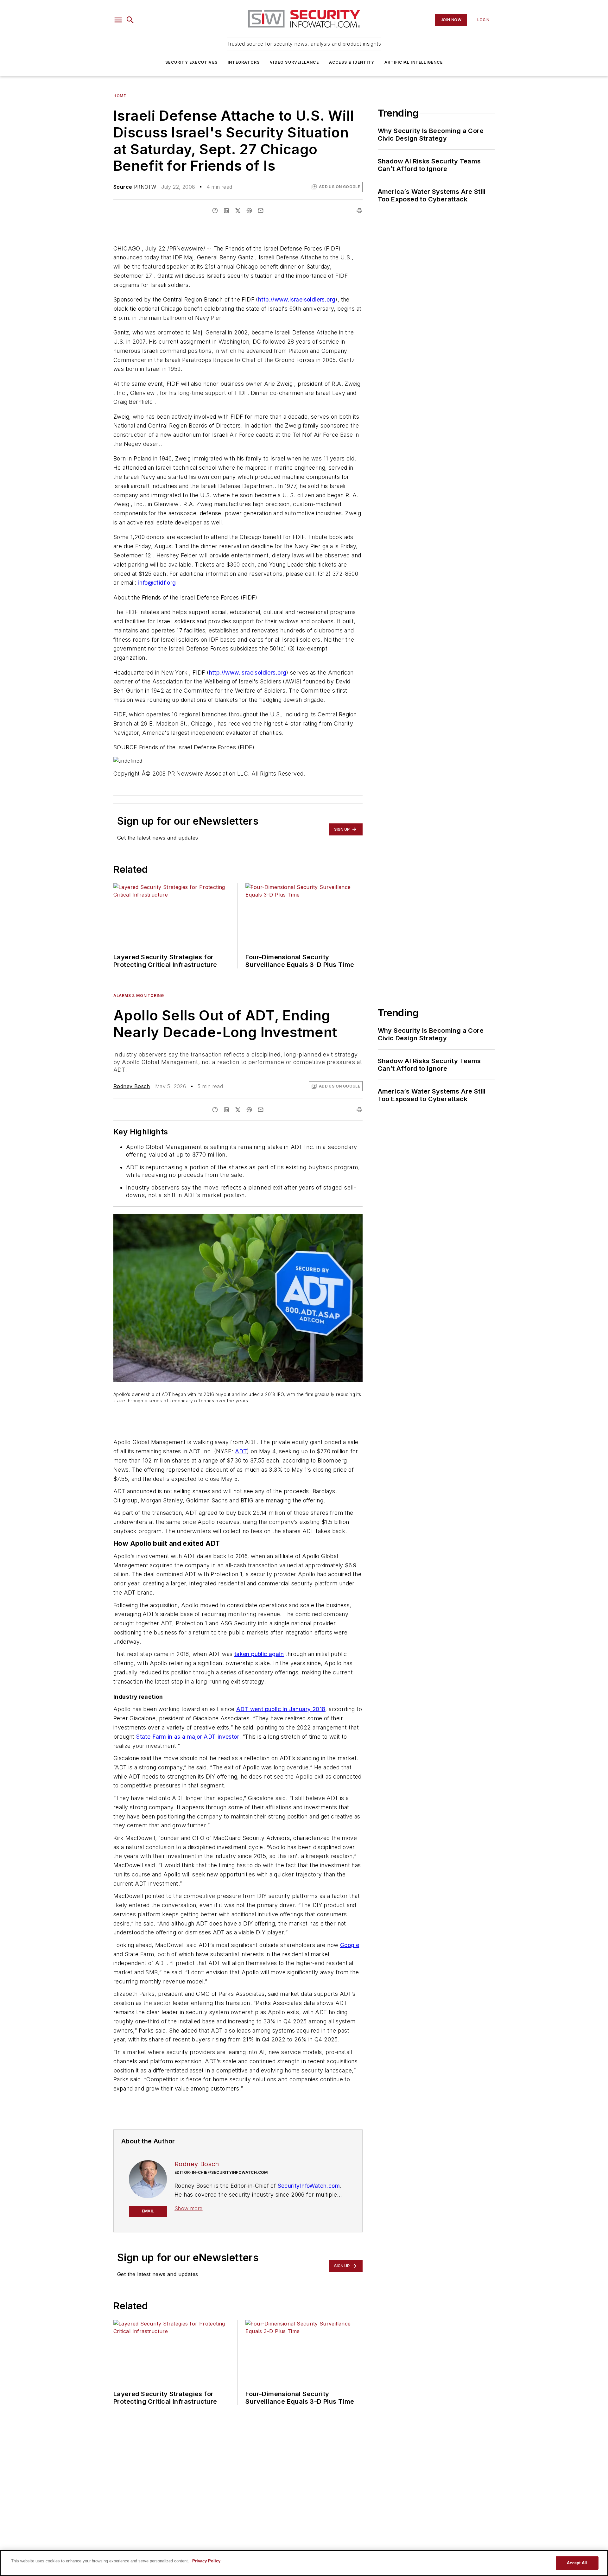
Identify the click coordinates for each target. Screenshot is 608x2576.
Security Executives (191, 62)
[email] (261, 211)
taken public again (259, 1654)
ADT (241, 1451)
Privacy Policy (206, 2561)
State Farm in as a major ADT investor (188, 1737)
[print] (359, 211)
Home (120, 96)
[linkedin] (226, 211)
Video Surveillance (294, 62)
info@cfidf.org (157, 583)
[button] (118, 20)
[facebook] (215, 211)
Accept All (577, 2563)
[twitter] (238, 211)
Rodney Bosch (132, 1086)
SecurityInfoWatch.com (309, 2186)
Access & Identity (352, 62)
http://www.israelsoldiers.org (297, 299)
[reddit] (249, 211)
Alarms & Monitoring (139, 996)
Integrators (244, 62)
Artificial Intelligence (414, 62)
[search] (130, 20)
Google (350, 1945)
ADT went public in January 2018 (281, 1709)
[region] (304, 2563)
